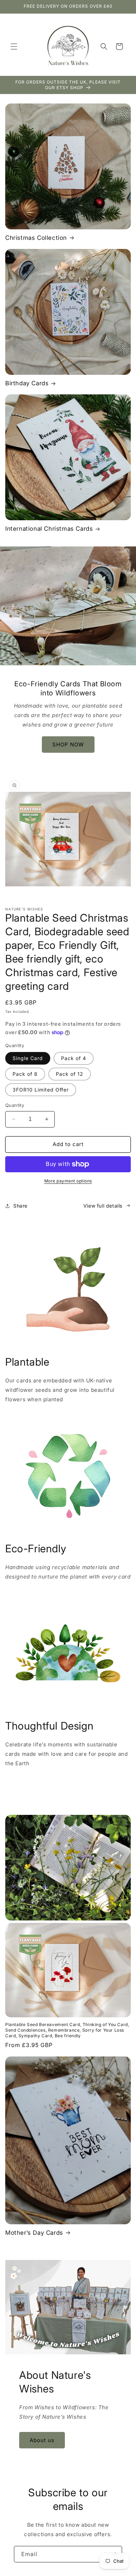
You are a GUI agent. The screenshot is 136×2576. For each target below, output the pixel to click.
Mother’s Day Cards (34, 2233)
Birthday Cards (27, 383)
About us (42, 2440)
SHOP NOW (68, 745)
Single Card (28, 1058)
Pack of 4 (74, 1058)
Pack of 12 (70, 1074)
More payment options (68, 1181)
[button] (14, 46)
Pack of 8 (25, 1074)
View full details (103, 1206)
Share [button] (20, 1206)
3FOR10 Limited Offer (41, 1090)
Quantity (15, 1105)
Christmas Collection (36, 238)
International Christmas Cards (49, 529)
